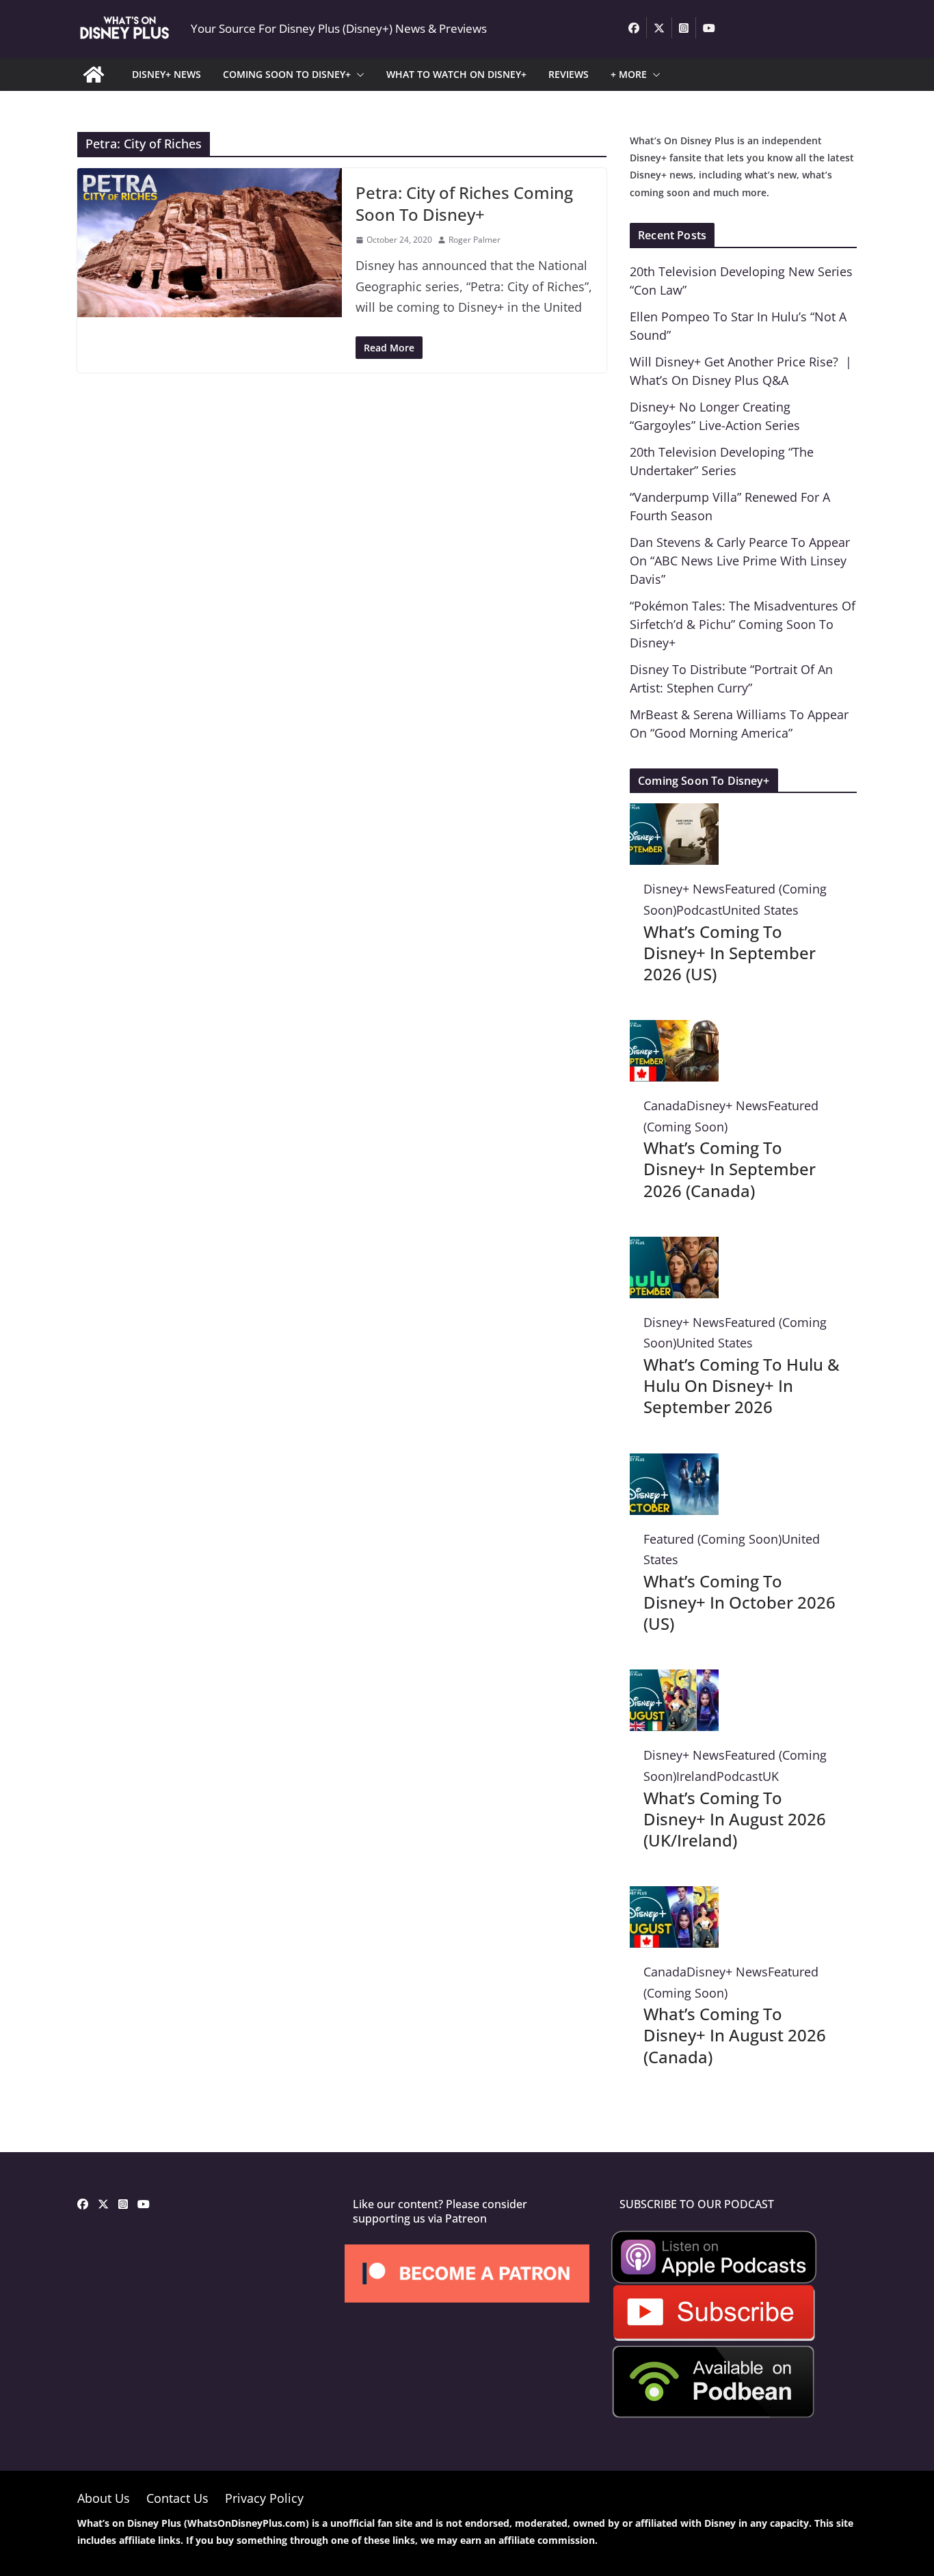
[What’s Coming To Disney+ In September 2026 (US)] (674, 814)
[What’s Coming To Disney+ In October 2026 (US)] (674, 1464)
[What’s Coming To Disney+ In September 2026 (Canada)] (674, 1030)
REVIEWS (569, 74)
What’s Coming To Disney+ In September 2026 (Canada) (730, 1169)
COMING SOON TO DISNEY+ (287, 74)
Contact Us (177, 2498)
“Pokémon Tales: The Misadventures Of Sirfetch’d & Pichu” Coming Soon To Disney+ (743, 624)
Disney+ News (684, 889)
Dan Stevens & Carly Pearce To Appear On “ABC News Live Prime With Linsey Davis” (740, 561)
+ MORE (629, 74)
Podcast (699, 910)
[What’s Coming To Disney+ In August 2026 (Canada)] (674, 1896)
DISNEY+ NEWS (166, 74)
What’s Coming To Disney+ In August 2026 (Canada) (735, 2035)
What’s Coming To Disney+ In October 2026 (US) (739, 1602)
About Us (104, 2498)
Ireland (696, 1776)
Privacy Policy (264, 2498)
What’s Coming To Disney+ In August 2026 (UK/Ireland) (735, 1819)
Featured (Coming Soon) (712, 1539)
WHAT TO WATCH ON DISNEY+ (456, 74)
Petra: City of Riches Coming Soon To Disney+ (464, 203)
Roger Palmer (475, 240)
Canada (665, 1105)
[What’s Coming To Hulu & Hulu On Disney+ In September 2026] (674, 1247)
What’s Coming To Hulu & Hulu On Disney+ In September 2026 (742, 1385)
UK (771, 1776)
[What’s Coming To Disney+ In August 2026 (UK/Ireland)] (674, 1680)
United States (760, 910)
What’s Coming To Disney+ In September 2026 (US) (730, 953)
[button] (358, 75)
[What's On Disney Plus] (94, 75)
